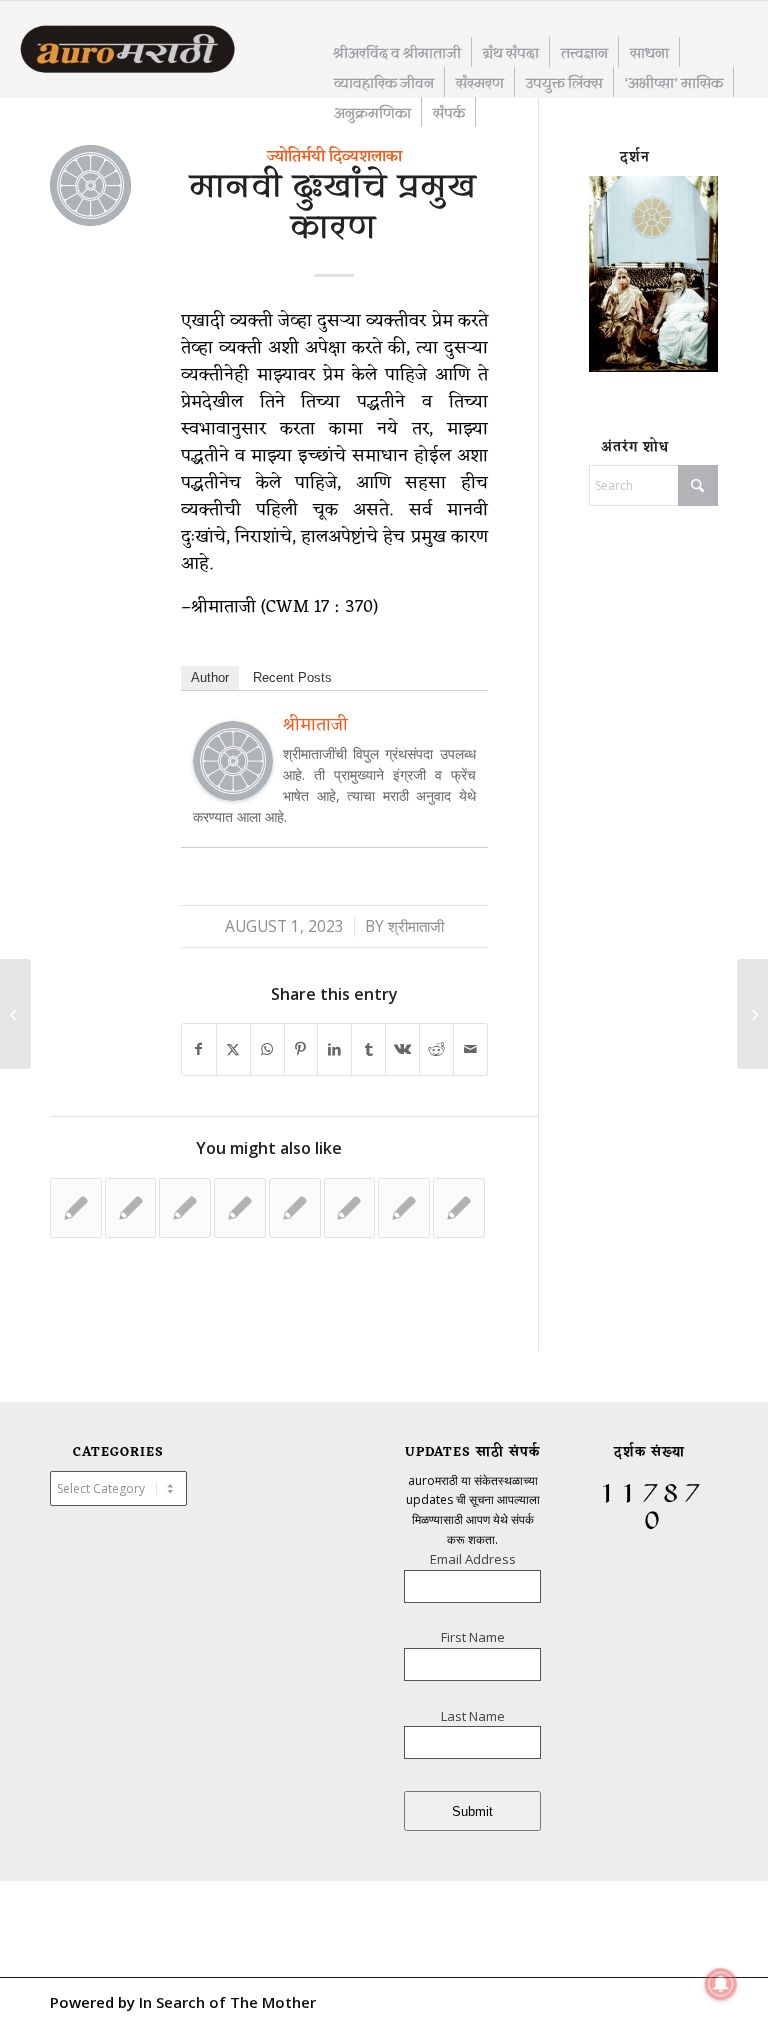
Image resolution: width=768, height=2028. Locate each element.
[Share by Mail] (470, 1049)
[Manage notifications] (721, 1984)
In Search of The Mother (227, 2002)
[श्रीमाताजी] (233, 794)
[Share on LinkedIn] (334, 1049)
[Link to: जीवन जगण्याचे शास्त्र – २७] (131, 1208)
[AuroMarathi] (127, 51)
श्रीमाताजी (416, 926)
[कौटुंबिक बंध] (15, 1014)
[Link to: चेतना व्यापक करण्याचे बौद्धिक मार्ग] (459, 1208)
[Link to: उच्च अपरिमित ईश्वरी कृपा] (295, 1208)
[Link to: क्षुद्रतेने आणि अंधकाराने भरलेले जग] (185, 1208)
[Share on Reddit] (436, 1049)
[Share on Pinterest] (301, 1049)
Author (210, 677)
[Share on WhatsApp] (267, 1049)
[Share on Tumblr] (368, 1049)
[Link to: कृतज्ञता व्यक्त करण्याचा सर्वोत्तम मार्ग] (404, 1208)
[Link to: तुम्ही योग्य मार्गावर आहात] (350, 1208)
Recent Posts (292, 677)
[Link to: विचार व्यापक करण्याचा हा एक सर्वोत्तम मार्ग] (240, 1208)
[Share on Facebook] (199, 1049)
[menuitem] (397, 52)
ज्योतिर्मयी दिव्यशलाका (334, 157)
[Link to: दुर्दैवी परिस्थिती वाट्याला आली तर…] (76, 1208)
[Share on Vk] (402, 1049)
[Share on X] (233, 1049)
